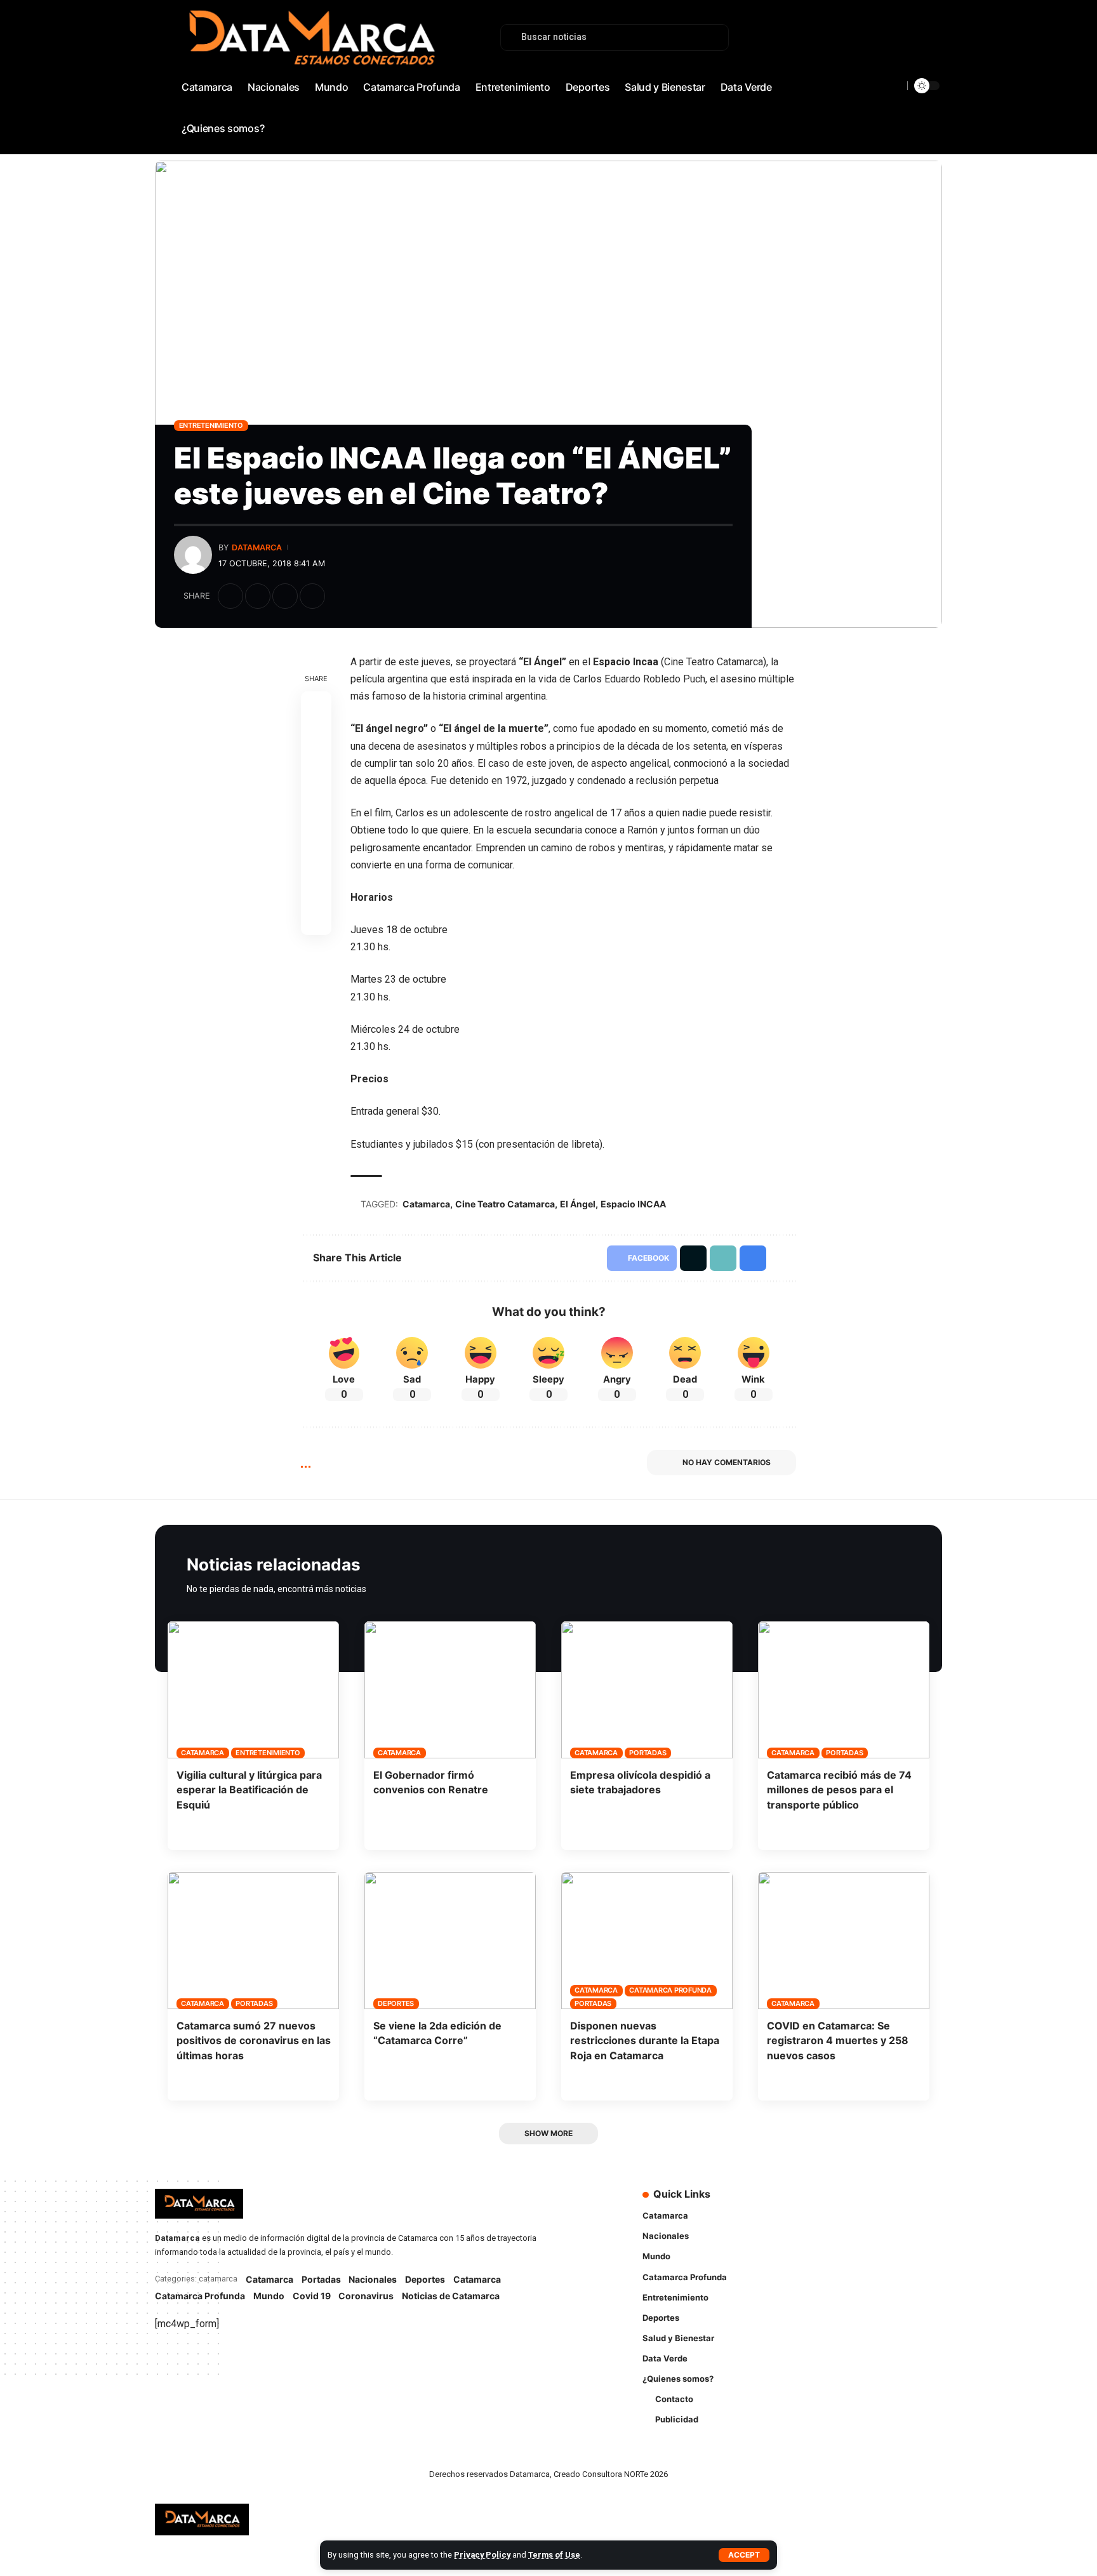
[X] (877, 73)
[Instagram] (905, 73)
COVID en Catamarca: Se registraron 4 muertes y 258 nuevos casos (838, 2040)
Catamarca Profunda (670, 1990)
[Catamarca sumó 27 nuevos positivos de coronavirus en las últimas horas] (253, 1941)
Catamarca (426, 1204)
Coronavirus (366, 2296)
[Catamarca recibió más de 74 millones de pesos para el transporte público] (844, 1690)
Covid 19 (312, 2296)
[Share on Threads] (316, 797)
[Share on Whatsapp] (316, 767)
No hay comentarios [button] (727, 1462)
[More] (340, 596)
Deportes (396, 2003)
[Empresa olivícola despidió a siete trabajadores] (647, 1690)
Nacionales (373, 2279)
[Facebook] (863, 73)
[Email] (316, 828)
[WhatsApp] (933, 73)
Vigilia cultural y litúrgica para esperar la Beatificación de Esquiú (249, 1789)
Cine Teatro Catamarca (505, 1204)
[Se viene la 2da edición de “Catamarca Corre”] (450, 1941)
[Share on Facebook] (230, 596)
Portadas (648, 1753)
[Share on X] (258, 596)
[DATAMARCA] (202, 2520)
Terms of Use (554, 2555)
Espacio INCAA (633, 1204)
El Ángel (578, 1204)
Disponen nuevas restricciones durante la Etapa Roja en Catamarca (645, 2040)
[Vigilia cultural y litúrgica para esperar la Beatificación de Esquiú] (253, 1690)
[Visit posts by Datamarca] (193, 555)
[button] (744, 2555)
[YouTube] (891, 73)
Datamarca (257, 548)
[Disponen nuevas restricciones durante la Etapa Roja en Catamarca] (647, 1941)
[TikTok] (919, 73)
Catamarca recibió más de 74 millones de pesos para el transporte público (839, 1789)
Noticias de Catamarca (451, 2296)
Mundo (269, 2296)
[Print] (312, 596)
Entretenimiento (211, 425)
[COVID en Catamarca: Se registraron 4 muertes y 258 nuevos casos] (844, 1941)
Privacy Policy (482, 2555)
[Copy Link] (285, 596)
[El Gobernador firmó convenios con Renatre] (450, 1690)
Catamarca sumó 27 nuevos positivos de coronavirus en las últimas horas (254, 2040)
